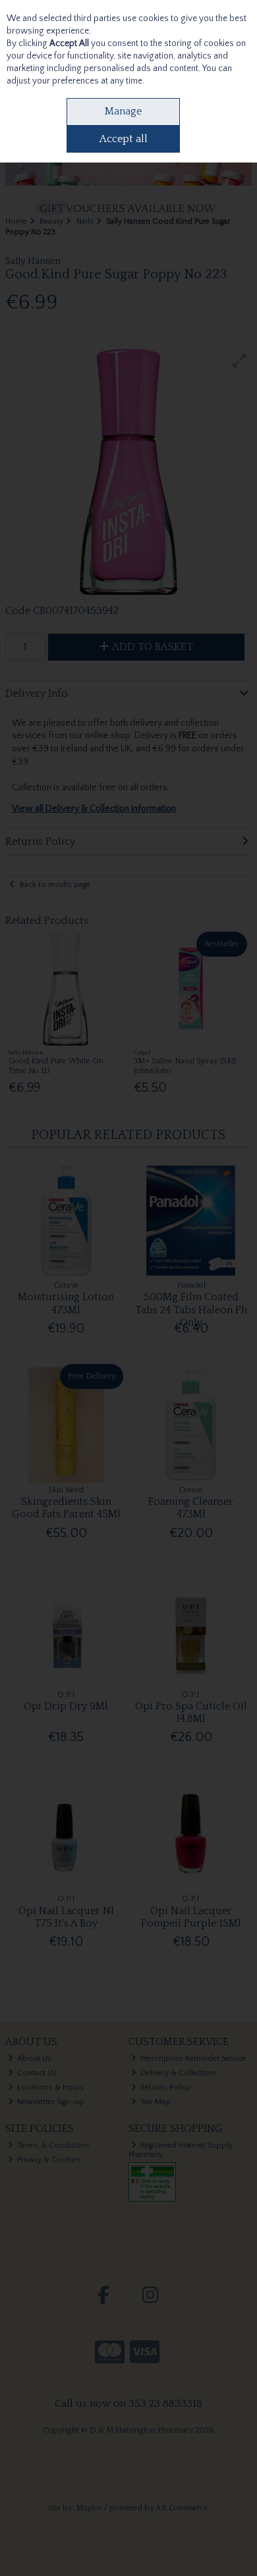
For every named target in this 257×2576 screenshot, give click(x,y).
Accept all (124, 139)
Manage (123, 111)
